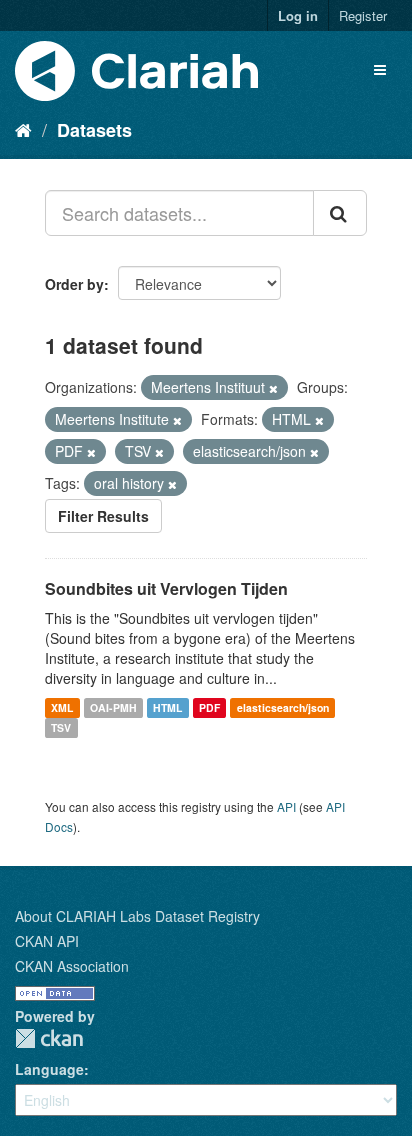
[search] (340, 213)
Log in (298, 15)
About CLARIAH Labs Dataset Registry (137, 916)
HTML (167, 707)
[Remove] (273, 388)
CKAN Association (72, 966)
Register (363, 15)
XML (62, 707)
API (286, 806)
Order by (74, 284)
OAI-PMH (113, 707)
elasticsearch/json (283, 707)
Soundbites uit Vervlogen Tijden (166, 588)
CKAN (49, 1038)
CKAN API (47, 941)
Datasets (94, 130)
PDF (209, 707)
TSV (61, 727)
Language (49, 1069)
